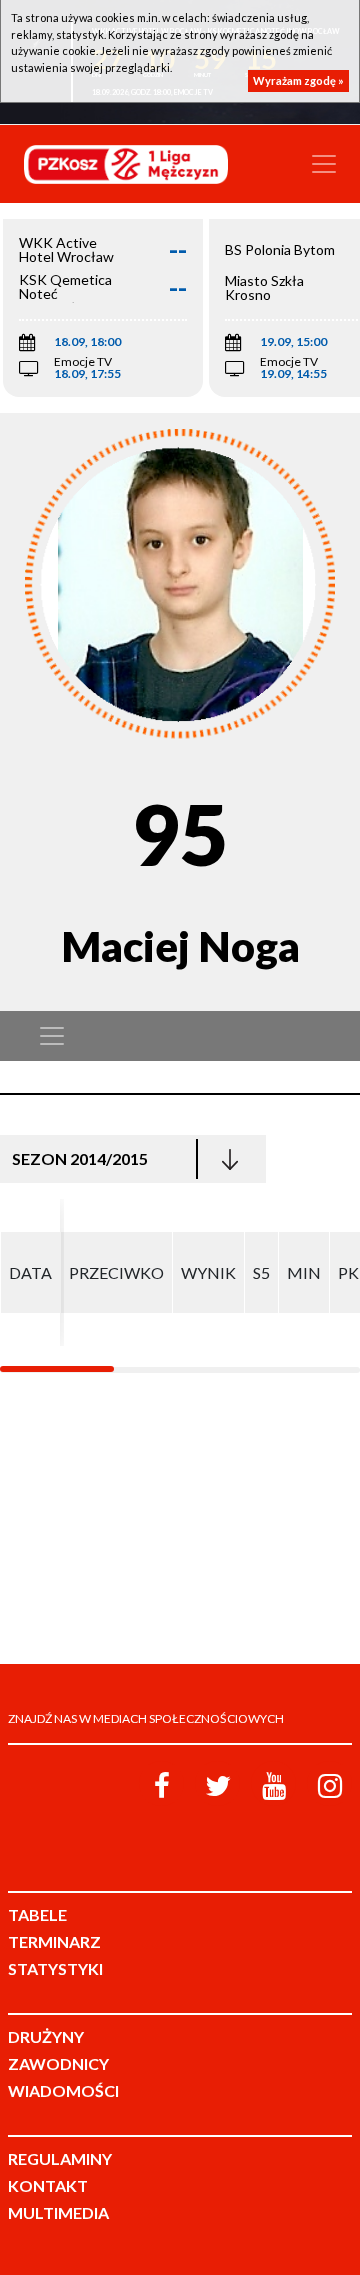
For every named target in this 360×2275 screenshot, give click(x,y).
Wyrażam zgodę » (298, 80)
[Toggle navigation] (324, 164)
